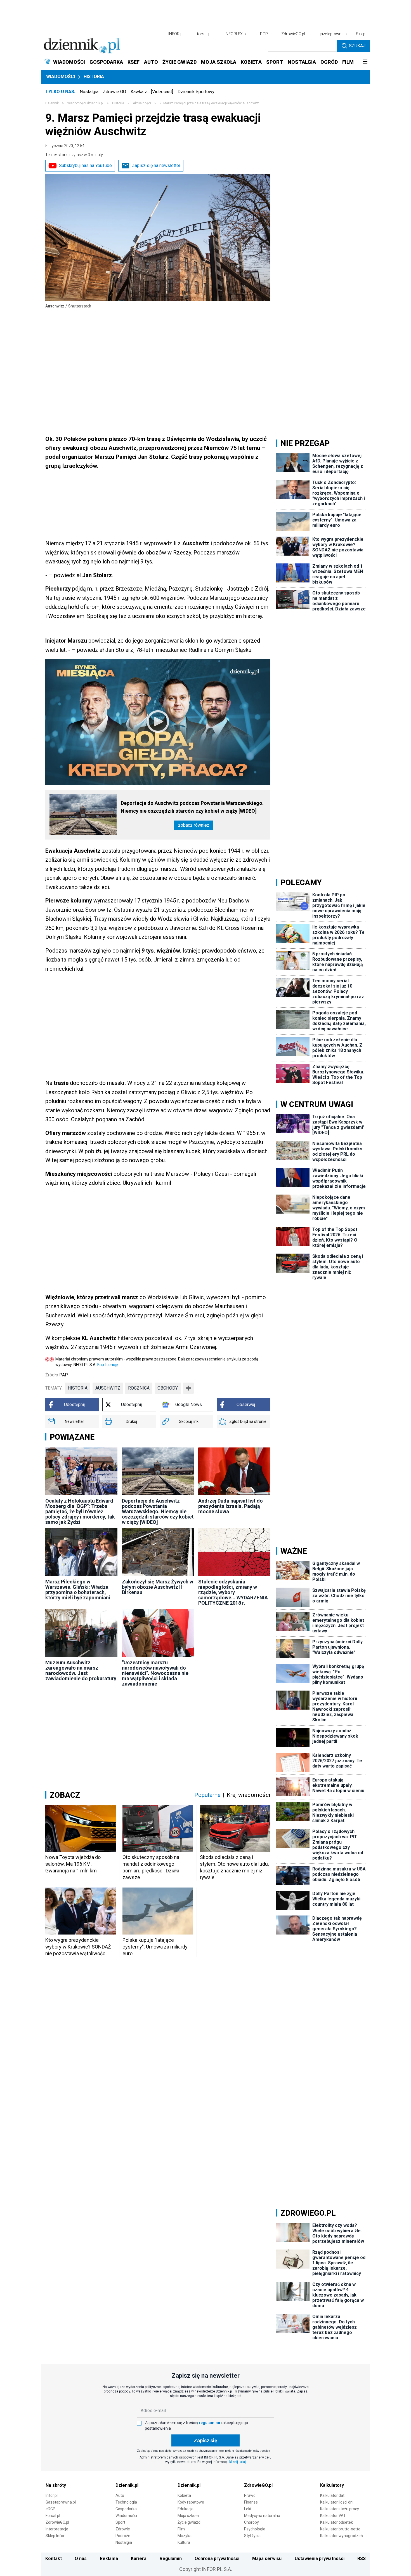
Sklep (361, 34)
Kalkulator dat (332, 2495)
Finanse (251, 2502)
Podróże (123, 2536)
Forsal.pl (53, 2516)
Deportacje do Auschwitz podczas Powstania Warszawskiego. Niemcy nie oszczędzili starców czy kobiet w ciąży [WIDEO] (192, 807)
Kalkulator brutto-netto (340, 2529)
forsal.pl (204, 34)
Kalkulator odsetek (336, 2522)
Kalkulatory (332, 2485)
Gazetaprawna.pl (61, 2502)
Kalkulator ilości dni (337, 2502)
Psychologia (255, 2529)
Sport (120, 2522)
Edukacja (186, 2509)
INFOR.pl (176, 34)
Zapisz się (206, 2440)
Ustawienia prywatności (320, 2559)
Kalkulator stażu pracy (340, 2509)
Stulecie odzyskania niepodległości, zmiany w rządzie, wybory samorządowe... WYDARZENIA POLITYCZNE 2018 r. (233, 1592)
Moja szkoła (188, 2516)
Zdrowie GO (114, 92)
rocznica (139, 1388)
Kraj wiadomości (249, 1795)
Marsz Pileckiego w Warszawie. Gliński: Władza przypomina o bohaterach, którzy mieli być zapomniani (78, 1590)
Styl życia (252, 2536)
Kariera (139, 2559)
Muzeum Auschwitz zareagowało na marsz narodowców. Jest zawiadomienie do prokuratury (81, 1670)
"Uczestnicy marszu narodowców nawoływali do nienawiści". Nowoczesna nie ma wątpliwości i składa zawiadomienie (155, 1673)
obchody (168, 1388)
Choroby (251, 2522)
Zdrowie (123, 2529)
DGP (264, 34)
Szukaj (357, 46)
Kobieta (184, 2495)
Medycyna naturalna (262, 2516)
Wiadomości (61, 77)
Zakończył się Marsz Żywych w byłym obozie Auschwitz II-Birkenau (158, 1587)
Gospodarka (126, 2509)
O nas (81, 2559)
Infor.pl (52, 2495)
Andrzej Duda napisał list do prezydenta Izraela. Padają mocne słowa (231, 1506)
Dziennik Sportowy (196, 92)
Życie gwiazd (189, 2522)
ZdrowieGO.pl (293, 34)
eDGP (50, 2509)
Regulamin (171, 2559)
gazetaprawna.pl (333, 34)
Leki (248, 2509)
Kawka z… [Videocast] (152, 92)
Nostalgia (89, 92)
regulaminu (209, 2423)
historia (78, 1388)
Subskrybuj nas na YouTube (85, 165)
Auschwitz (108, 1388)
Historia (94, 77)
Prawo (250, 2495)
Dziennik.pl (127, 2485)
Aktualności (142, 103)
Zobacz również (194, 825)
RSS (362, 2559)
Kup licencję (108, 1365)
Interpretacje (57, 2529)
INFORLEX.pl (236, 34)
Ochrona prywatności (217, 2559)
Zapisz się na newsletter (156, 165)
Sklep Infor (55, 2536)
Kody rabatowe (191, 2502)
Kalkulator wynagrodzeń (342, 2536)
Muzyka (185, 2536)
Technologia (126, 2502)
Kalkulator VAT (333, 2516)
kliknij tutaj (238, 2462)
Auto (120, 2495)
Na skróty (56, 2485)
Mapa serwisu (267, 2559)
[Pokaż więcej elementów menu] (365, 62)
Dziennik (52, 103)
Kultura (184, 2542)
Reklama (109, 2559)
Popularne (207, 1795)
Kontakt (54, 2559)
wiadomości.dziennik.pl (85, 103)
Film (181, 2529)
